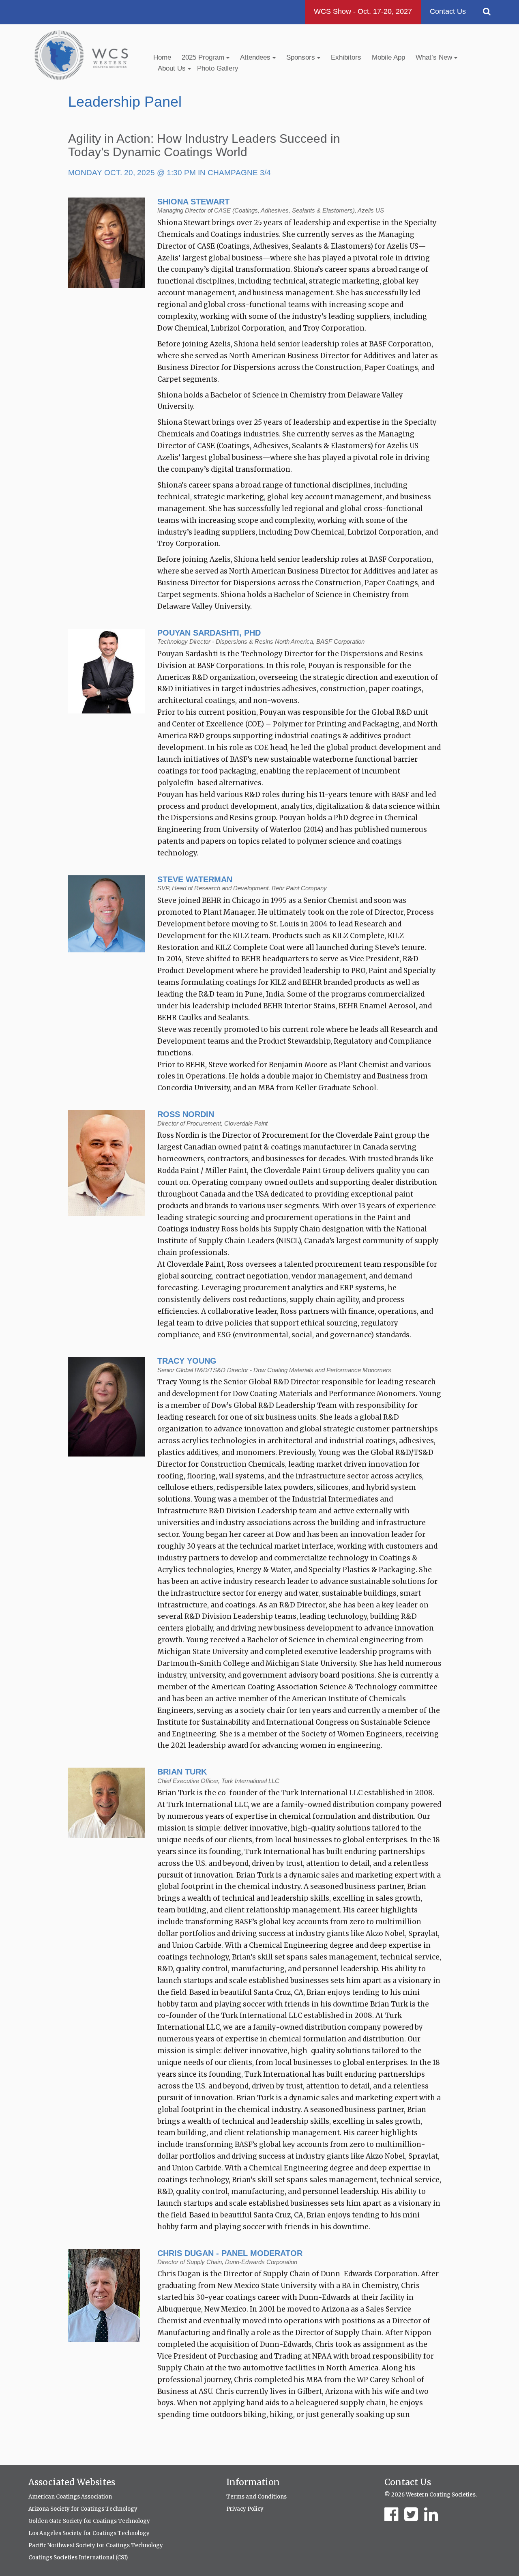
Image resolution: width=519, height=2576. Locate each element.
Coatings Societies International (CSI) (78, 2558)
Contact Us (448, 11)
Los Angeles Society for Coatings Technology (89, 2533)
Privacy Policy (245, 2509)
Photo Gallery (218, 68)
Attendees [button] (256, 57)
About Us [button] (173, 68)
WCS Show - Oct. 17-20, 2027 (363, 11)
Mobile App (388, 57)
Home (162, 57)
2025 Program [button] (204, 57)
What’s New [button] (435, 57)
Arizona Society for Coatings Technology (83, 2509)
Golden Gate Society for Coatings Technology (89, 2521)
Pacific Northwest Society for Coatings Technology (96, 2545)
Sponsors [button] (302, 57)
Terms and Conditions (256, 2497)
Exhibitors (346, 57)
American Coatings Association (70, 2497)
